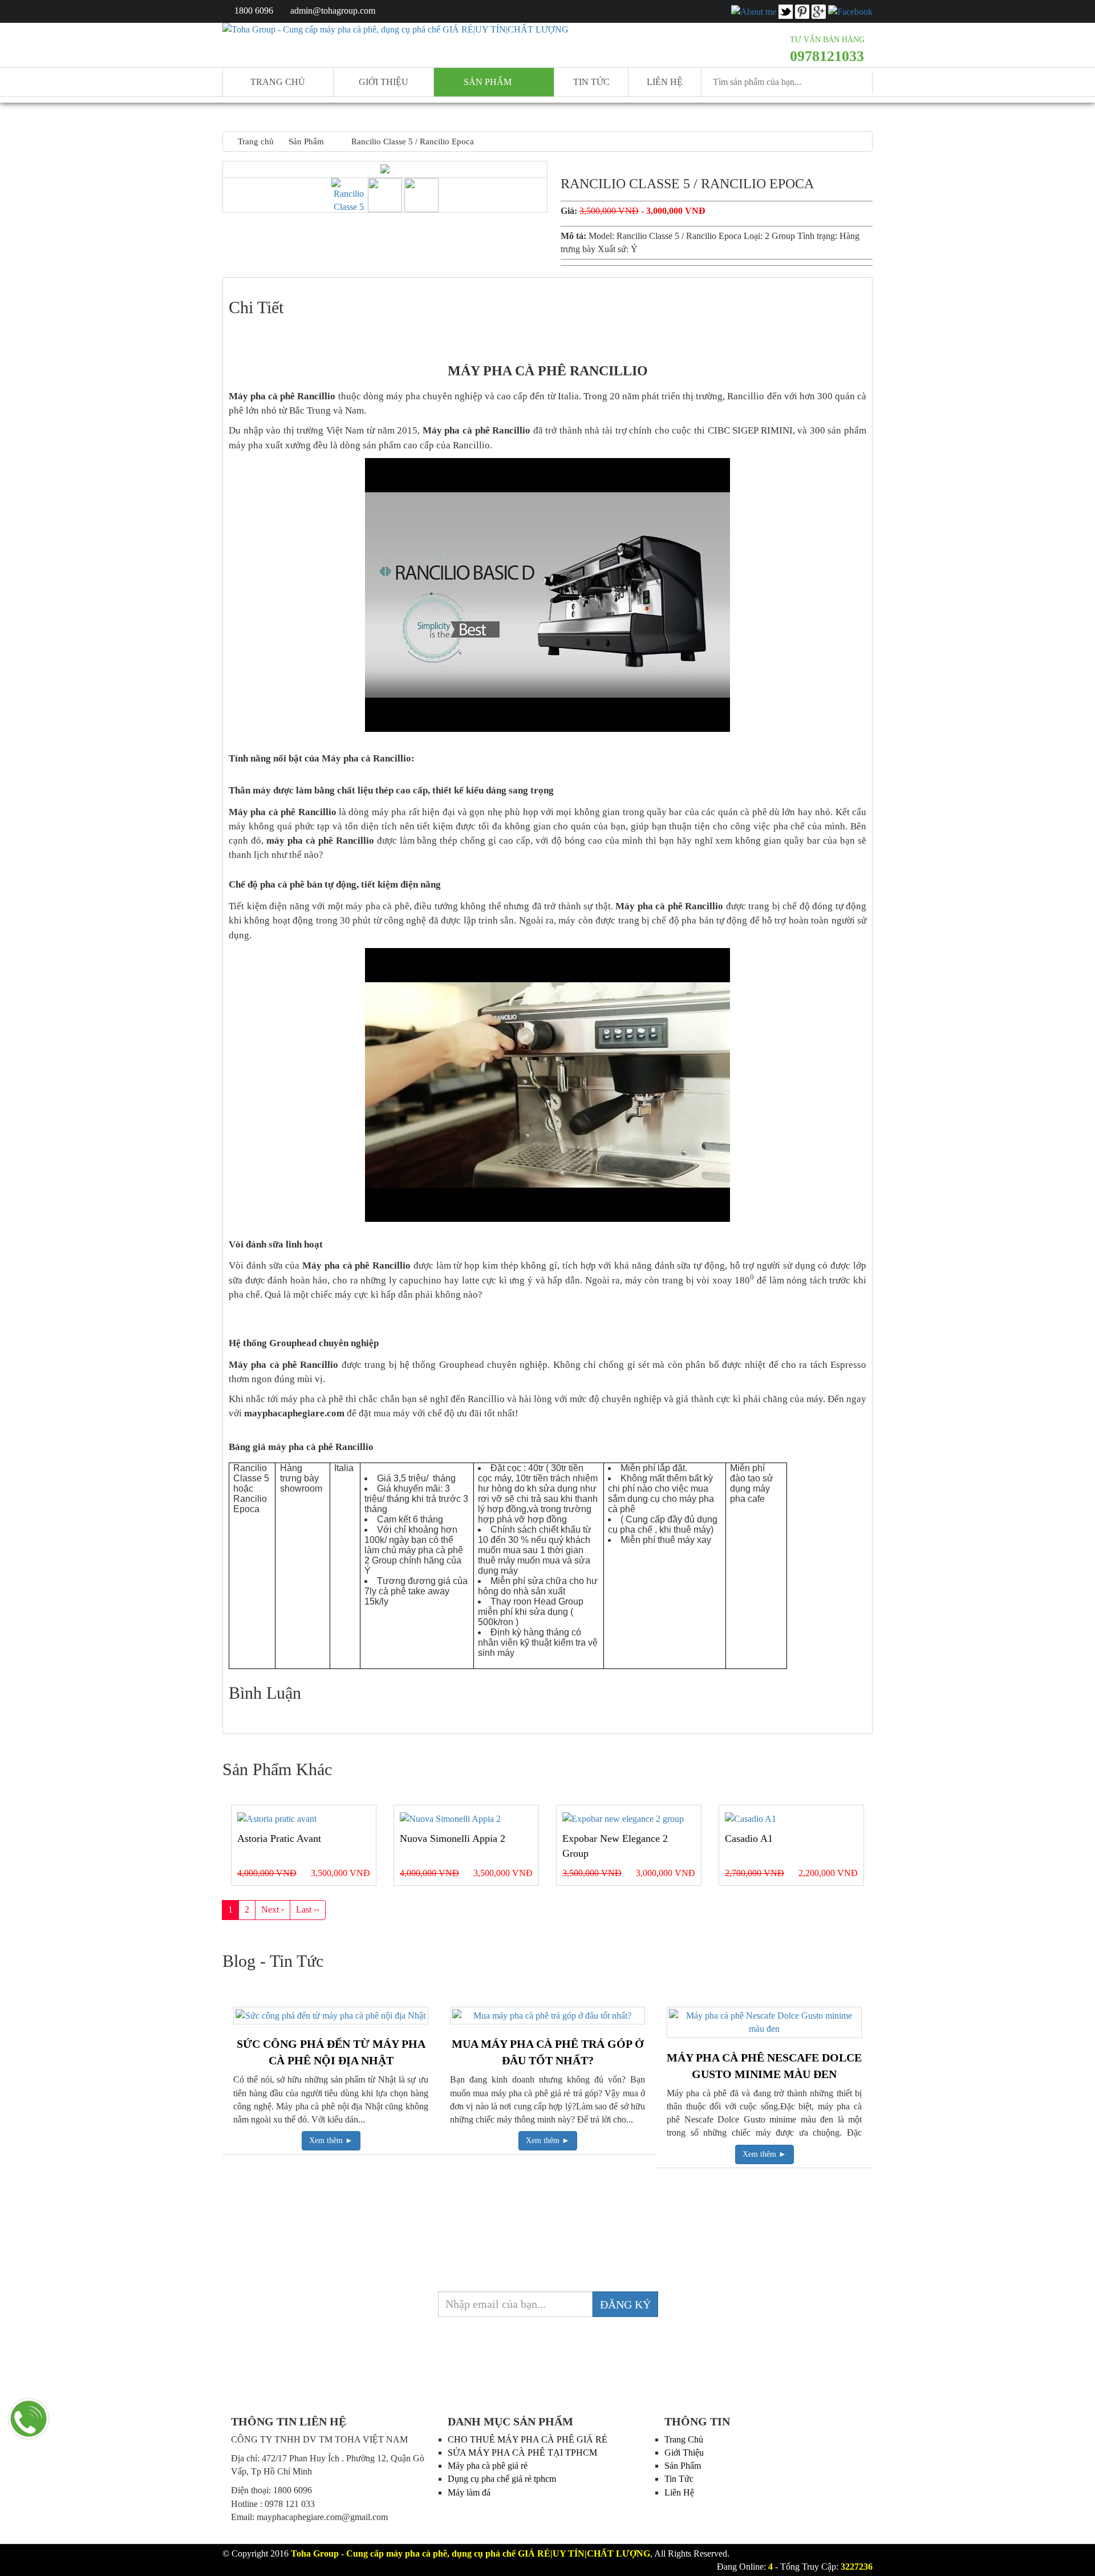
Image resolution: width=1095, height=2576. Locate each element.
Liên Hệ (665, 82)
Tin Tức (679, 2479)
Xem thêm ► (331, 2140)
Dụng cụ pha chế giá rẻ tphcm (502, 2479)
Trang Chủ (684, 2439)
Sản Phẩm (683, 2466)
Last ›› (308, 1909)
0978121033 (827, 56)
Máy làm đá (469, 2492)
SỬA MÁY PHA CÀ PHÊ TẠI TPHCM (522, 2453)
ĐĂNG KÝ (625, 2304)
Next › (273, 1909)
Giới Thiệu (684, 2453)
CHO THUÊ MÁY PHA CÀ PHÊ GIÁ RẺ (528, 2439)
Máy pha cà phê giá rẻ (488, 2466)
